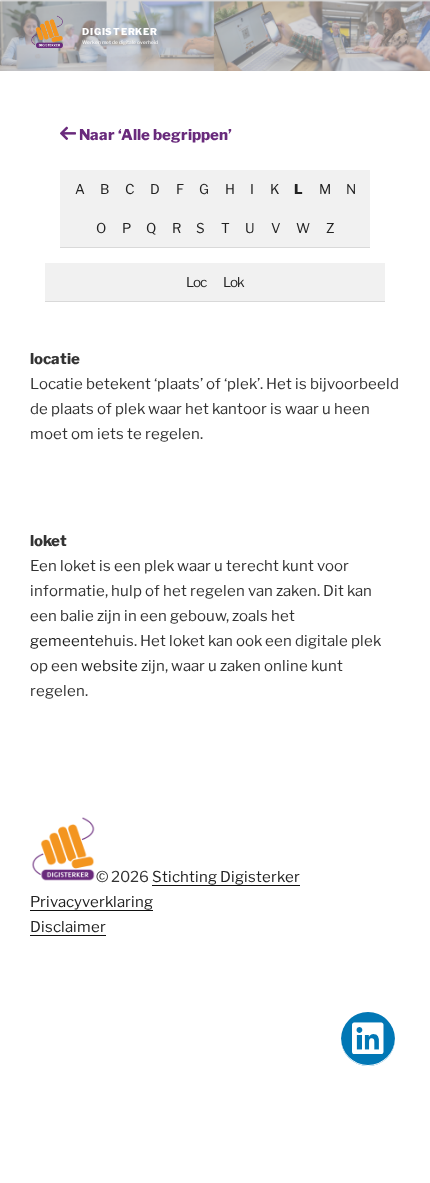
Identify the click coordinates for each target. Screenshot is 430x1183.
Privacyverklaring (91, 902)
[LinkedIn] (368, 1039)
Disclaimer (68, 927)
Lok (233, 282)
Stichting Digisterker (226, 877)
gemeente (67, 641)
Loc (196, 282)
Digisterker (119, 31)
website (109, 666)
